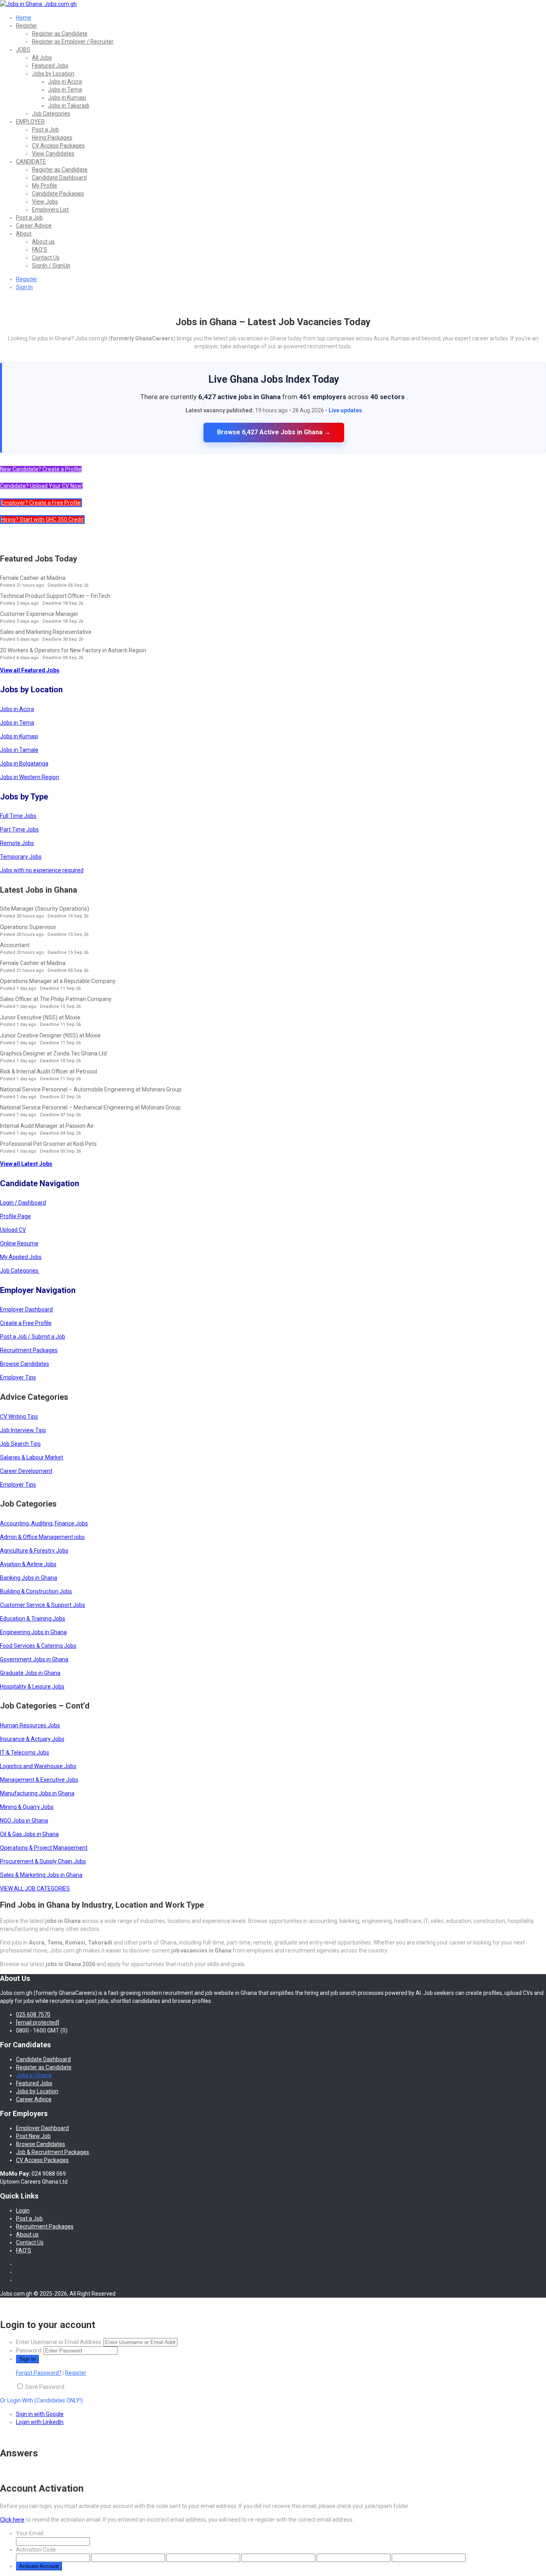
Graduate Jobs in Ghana (30, 1673)
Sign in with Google (40, 2414)
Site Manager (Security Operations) (45, 909)
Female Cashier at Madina (33, 578)
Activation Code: (37, 2550)
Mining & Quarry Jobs (27, 1807)
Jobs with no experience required (42, 870)
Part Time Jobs (19, 829)
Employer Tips (18, 1377)
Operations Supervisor (28, 927)
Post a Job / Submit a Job (33, 1337)
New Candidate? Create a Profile (41, 469)
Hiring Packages (52, 138)
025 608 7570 (33, 2014)
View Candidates (53, 154)
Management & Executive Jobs (39, 1780)
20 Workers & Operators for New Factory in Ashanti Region (73, 650)
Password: (29, 2350)
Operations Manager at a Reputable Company (58, 981)
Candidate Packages (58, 194)
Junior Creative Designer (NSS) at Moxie (50, 1035)
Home (24, 18)
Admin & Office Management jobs (42, 1537)
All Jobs (42, 58)
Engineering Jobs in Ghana (33, 1632)
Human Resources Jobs (30, 1725)
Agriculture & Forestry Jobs (34, 1551)
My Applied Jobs (21, 1257)
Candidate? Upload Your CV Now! (41, 486)
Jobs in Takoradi (69, 106)
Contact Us (46, 258)
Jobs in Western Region (30, 777)
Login (23, 2210)
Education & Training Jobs (33, 1619)
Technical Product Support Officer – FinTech (55, 596)
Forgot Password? (39, 2373)
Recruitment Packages (29, 1350)
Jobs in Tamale (19, 750)
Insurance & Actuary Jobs (32, 1739)
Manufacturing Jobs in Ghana (37, 1793)
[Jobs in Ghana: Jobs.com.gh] (38, 4)
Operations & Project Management (44, 1848)
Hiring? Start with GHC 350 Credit (42, 520)
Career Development (26, 1471)
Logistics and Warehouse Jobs (38, 1766)
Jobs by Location (53, 74)
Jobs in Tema (65, 90)
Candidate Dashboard (59, 178)
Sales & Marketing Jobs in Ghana (41, 1875)
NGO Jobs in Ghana (24, 1821)
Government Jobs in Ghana (34, 1659)
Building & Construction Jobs (36, 1591)
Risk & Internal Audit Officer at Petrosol (49, 1071)
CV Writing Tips (19, 1417)
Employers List (50, 210)
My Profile (45, 186)
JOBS (23, 50)
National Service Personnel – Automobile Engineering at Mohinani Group (91, 1089)
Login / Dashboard (23, 1203)
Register (27, 26)
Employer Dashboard (26, 1309)
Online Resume (19, 1243)
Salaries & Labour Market (32, 1457)
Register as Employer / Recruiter (73, 42)
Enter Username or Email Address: (59, 2342)
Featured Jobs (50, 66)
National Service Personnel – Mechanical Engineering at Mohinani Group (90, 1107)
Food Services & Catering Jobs (38, 1646)
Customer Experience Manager (39, 614)
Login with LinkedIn (40, 2422)
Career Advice (34, 226)
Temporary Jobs (21, 857)
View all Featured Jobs (30, 670)
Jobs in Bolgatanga (24, 763)
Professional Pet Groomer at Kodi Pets (48, 1144)
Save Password (45, 2387)
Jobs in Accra (65, 82)
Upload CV (13, 1230)
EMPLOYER (30, 122)
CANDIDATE (31, 162)
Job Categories (51, 114)
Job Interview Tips (23, 1430)
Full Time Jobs (18, 816)
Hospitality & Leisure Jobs (32, 1687)
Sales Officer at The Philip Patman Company (56, 999)
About (24, 234)
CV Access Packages (58, 146)
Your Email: (30, 2533)
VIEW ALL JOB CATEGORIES (35, 1889)
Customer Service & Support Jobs (43, 1605)
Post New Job (33, 2136)
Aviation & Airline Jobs (28, 1564)
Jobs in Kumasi (67, 98)
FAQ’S (40, 250)
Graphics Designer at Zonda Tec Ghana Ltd (53, 1053)
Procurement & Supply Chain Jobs (43, 1861)
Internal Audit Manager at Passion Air (47, 1126)
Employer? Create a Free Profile (41, 503)
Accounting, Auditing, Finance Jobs (44, 1523)
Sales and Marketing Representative (46, 632)
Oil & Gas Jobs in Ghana (29, 1834)
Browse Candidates (25, 1364)
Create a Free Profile (26, 1323)
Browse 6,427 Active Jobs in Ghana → (274, 432)
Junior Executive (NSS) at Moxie (40, 1017)
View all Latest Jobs (26, 1164)
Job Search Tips (20, 1444)
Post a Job (45, 130)
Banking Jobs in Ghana (29, 1578)
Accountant (15, 945)
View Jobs (45, 202)
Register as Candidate (60, 34)
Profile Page (15, 1216)
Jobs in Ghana (34, 2075)
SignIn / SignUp (51, 266)
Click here (12, 2520)
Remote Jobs (17, 843)
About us (43, 242)
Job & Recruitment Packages (53, 2152)
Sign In (24, 287)
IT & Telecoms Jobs (25, 1753)
